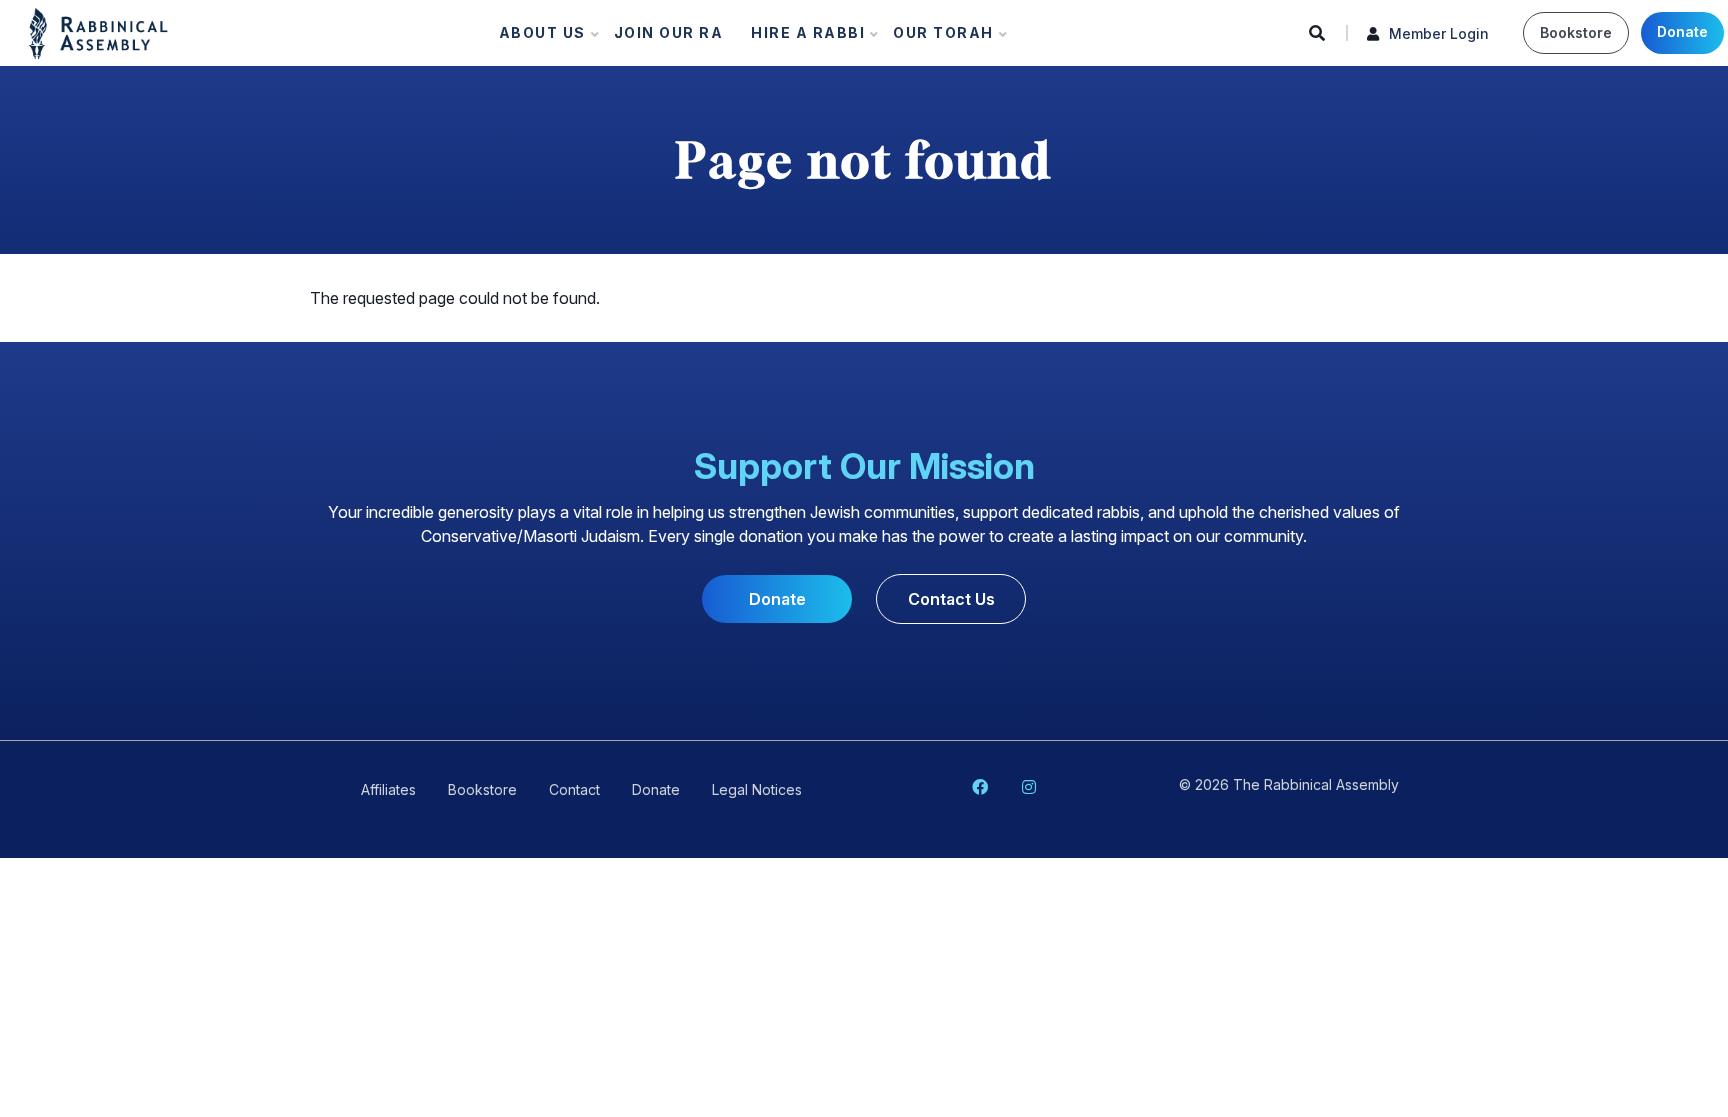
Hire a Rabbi (802, 37)
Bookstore (1576, 32)
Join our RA (669, 32)
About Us (536, 37)
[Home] (98, 32)
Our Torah (937, 37)
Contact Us (951, 599)
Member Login (1439, 33)
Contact (574, 789)
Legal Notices (757, 789)
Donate (1682, 31)
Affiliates (388, 789)
